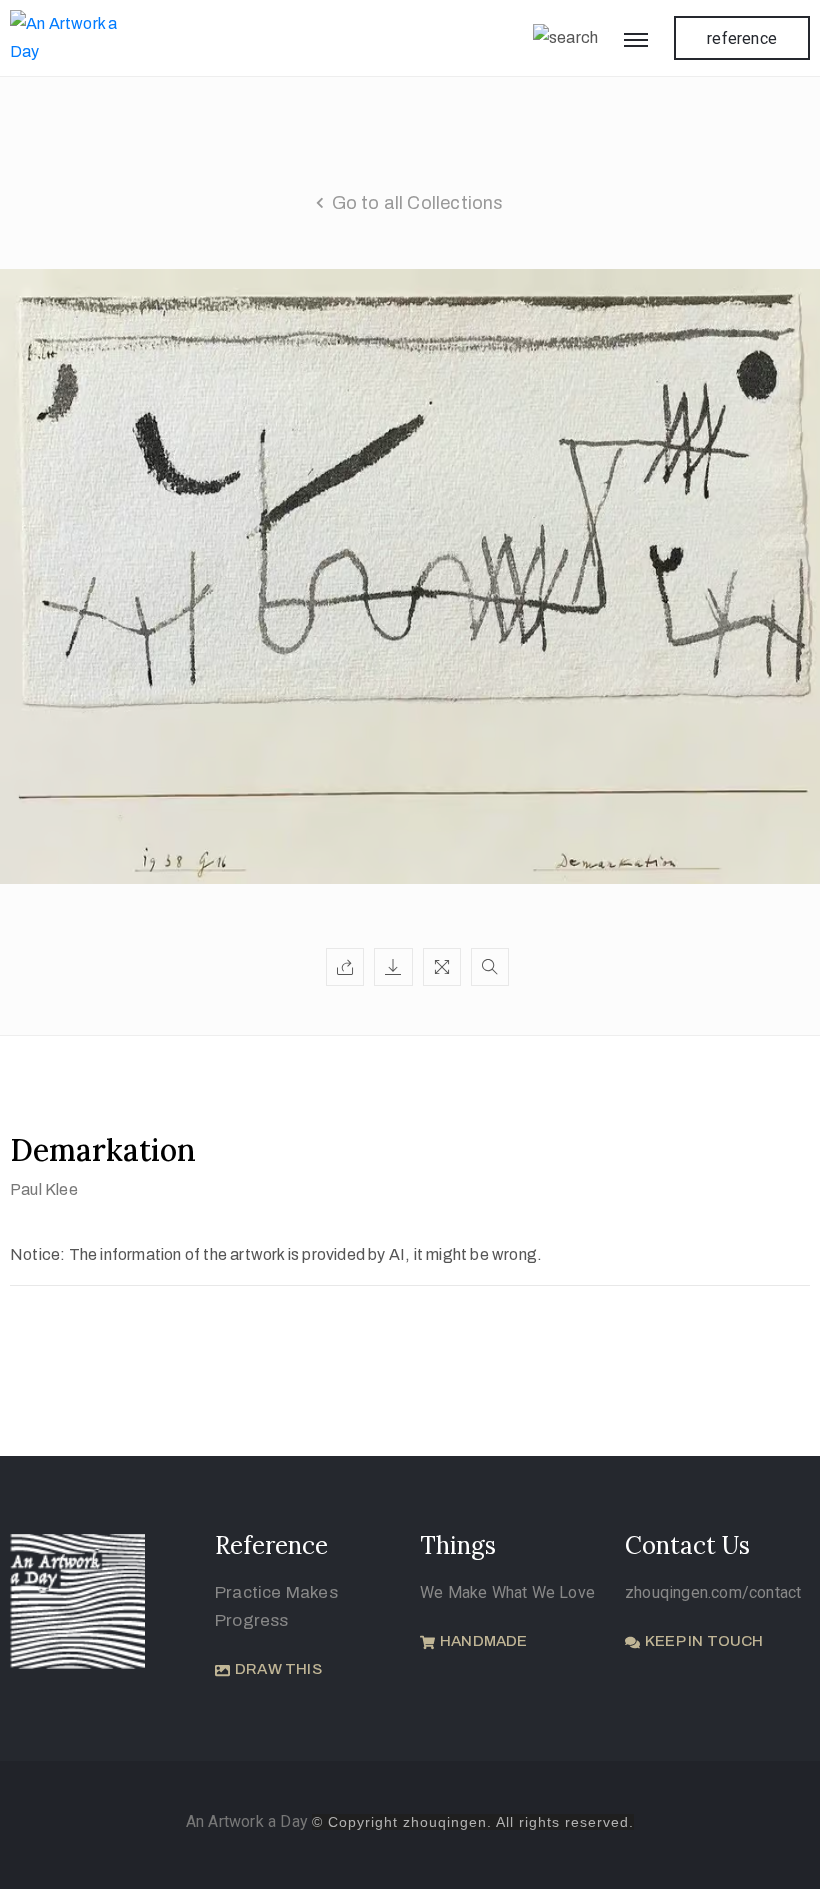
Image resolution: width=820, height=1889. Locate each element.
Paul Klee (44, 1189)
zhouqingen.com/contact (713, 1592)
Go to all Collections (418, 203)
